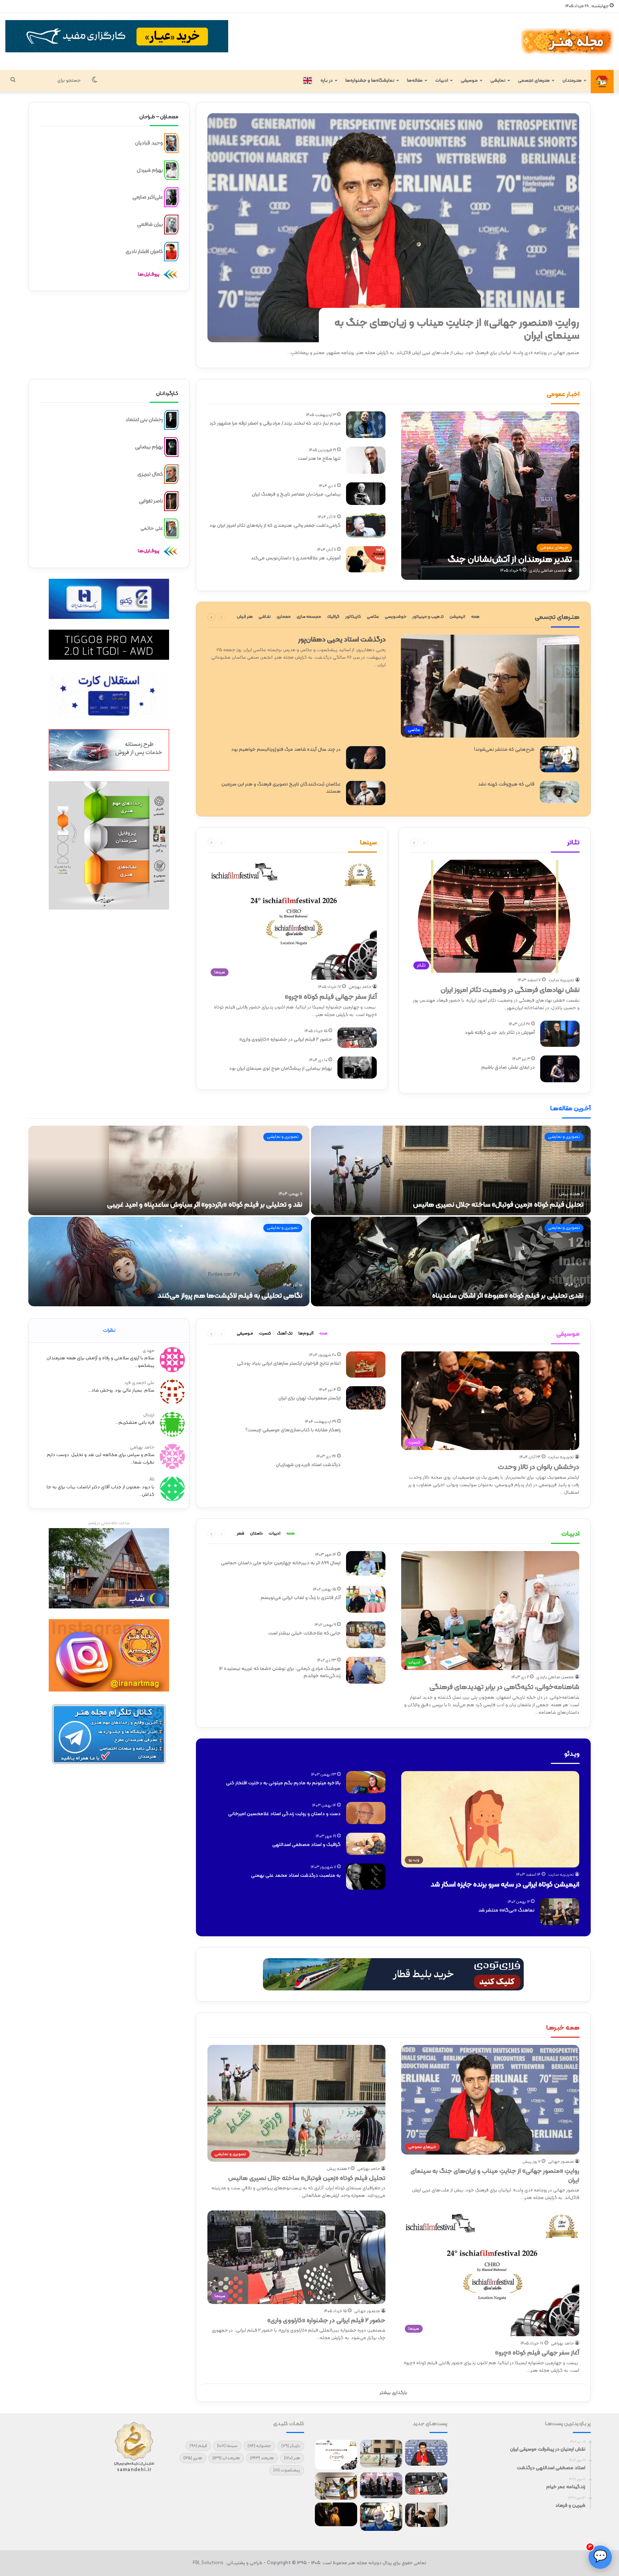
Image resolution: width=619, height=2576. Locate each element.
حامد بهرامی (360, 987)
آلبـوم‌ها (306, 1334)
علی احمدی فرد (139, 1383)
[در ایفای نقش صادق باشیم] (560, 1069)
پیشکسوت (287, 2470)
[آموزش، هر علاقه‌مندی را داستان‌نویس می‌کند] (366, 559)
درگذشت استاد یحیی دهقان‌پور (342, 640)
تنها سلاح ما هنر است (319, 459)
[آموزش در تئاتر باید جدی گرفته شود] (560, 1034)
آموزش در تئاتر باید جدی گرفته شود (500, 1033)
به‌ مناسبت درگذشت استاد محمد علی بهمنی (296, 1876)
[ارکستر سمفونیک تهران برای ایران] (366, 1398)
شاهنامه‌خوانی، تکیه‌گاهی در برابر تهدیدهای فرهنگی (504, 1687)
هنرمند (262, 2458)
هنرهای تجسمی (534, 81)
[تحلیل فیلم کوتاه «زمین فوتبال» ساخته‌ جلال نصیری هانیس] (451, 1170)
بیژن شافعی (150, 225)
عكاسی (373, 617)
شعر (241, 1533)
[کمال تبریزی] (171, 474)
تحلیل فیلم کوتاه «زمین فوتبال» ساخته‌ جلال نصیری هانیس (498, 1205)
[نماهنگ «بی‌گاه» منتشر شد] (560, 1912)
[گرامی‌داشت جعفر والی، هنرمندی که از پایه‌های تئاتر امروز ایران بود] (366, 526)
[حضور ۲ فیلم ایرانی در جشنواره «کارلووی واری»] (357, 1038)
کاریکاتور (353, 617)
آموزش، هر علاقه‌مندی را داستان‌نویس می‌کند (296, 558)
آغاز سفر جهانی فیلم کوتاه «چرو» (331, 997)
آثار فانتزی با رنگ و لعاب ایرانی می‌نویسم (301, 1598)
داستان (256, 1533)
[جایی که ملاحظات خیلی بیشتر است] (366, 1635)
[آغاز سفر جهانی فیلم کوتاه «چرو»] (336, 2455)
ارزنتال (149, 1415)
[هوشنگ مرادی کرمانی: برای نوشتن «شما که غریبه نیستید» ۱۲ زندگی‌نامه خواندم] (366, 1670)
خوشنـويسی (396, 617)
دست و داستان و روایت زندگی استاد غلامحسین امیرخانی (284, 1814)
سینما (227, 2446)
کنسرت (265, 1334)
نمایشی (498, 81)
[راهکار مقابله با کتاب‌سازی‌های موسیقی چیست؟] (366, 1431)
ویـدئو (572, 1754)
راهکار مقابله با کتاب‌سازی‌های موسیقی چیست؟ (293, 1430)
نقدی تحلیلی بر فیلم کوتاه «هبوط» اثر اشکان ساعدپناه (508, 1296)
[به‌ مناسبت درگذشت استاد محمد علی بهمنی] (366, 1877)
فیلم (198, 2446)
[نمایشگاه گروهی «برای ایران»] (336, 2486)
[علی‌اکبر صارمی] (171, 197)
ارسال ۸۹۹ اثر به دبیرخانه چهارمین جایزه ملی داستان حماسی (281, 1563)
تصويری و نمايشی (564, 1137)
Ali (152, 1480)
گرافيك (333, 617)
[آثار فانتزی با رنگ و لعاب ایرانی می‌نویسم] (366, 1599)
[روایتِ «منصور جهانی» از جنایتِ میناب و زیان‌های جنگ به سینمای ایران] (393, 228)
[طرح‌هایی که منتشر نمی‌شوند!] (560, 759)
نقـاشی (265, 617)
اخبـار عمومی (563, 394)
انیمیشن (457, 617)
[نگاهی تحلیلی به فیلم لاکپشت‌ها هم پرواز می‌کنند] (169, 1261)
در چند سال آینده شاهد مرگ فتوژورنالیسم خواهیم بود (286, 750)
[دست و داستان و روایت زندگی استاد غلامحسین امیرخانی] (366, 1813)
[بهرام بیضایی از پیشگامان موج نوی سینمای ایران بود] (357, 1068)
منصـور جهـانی (561, 2162)
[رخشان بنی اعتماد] (171, 420)
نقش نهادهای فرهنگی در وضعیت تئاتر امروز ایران (510, 990)
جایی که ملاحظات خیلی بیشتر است (304, 1633)
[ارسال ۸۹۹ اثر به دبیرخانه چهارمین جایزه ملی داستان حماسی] (366, 1564)
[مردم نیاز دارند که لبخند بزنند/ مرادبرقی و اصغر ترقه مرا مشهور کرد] (366, 425)
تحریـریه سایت (561, 980)
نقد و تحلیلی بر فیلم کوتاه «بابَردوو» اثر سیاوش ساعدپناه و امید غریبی (205, 1205)
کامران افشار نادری (144, 251)
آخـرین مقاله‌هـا (570, 1109)
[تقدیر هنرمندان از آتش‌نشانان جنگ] (490, 496)
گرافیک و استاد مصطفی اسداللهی (306, 1845)
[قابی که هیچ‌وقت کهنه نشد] (560, 792)
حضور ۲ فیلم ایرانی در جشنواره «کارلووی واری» (286, 1039)
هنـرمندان (572, 81)
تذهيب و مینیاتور (428, 617)
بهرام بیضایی (149, 447)
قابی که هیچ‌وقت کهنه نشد (506, 784)
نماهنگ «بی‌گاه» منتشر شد (506, 1910)
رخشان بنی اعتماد (144, 420)
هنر (292, 2458)
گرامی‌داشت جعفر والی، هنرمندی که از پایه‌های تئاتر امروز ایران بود (275, 526)
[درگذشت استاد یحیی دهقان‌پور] (426, 2515)
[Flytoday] (393, 1974)
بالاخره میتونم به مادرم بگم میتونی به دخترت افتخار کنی (283, 1783)
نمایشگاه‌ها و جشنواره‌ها (370, 81)
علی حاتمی (152, 528)
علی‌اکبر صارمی (148, 197)
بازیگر (291, 2446)
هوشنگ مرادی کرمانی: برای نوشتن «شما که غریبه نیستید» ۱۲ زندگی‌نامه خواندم (280, 1672)
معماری (284, 617)
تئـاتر (574, 843)
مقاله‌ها (415, 81)
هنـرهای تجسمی (557, 617)
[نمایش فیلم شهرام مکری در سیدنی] (336, 2514)
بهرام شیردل (150, 170)
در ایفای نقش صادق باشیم (508, 1067)
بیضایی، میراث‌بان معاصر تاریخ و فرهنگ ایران (296, 494)
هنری (193, 2458)
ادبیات (442, 81)
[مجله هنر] (567, 41)
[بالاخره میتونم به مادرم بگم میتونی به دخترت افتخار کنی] (366, 1782)
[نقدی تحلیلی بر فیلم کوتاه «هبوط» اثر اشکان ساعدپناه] (451, 1261)
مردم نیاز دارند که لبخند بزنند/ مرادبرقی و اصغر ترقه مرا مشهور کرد (275, 423)
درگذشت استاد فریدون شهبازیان (308, 1465)
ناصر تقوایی (151, 501)
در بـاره (327, 81)
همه (475, 617)
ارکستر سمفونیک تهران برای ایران (309, 1398)
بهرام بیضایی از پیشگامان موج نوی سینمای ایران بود (280, 1068)
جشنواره (259, 2446)
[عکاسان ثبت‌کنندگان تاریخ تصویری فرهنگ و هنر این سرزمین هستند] (366, 793)
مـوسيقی (245, 1334)
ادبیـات (570, 1534)
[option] (309, 1217)
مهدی (148, 1351)
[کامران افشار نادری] (171, 252)
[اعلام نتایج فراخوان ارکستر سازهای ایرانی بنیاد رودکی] (366, 1365)
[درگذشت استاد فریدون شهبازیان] (366, 1466)
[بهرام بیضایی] (171, 447)
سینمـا (368, 843)
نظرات (109, 1330)
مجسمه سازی (309, 617)
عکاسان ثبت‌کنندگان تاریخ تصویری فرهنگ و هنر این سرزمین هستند (281, 788)
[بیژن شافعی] (171, 225)
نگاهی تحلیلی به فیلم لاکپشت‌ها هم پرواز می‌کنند (230, 1296)
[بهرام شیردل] (171, 170)
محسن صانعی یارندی (548, 571)
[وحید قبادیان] (171, 143)
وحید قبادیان (149, 143)
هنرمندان (226, 2458)
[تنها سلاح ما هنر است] (366, 460)
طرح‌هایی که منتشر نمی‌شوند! (504, 750)
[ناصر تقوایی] (171, 501)
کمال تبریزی (150, 474)
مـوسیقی (469, 81)
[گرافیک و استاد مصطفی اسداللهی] (366, 1844)
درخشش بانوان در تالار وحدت (539, 1467)
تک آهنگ (285, 1334)
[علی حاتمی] (171, 528)
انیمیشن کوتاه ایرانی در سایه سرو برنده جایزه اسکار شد (505, 1885)
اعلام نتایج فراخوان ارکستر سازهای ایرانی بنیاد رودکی (289, 1363)
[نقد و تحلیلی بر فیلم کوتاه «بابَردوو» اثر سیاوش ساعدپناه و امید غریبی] (169, 1170)
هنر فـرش (245, 617)
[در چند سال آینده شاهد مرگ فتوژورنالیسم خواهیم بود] (366, 758)
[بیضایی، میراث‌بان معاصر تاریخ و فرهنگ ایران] (366, 494)
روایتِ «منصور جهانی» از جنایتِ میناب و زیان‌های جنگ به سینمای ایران (457, 330)
